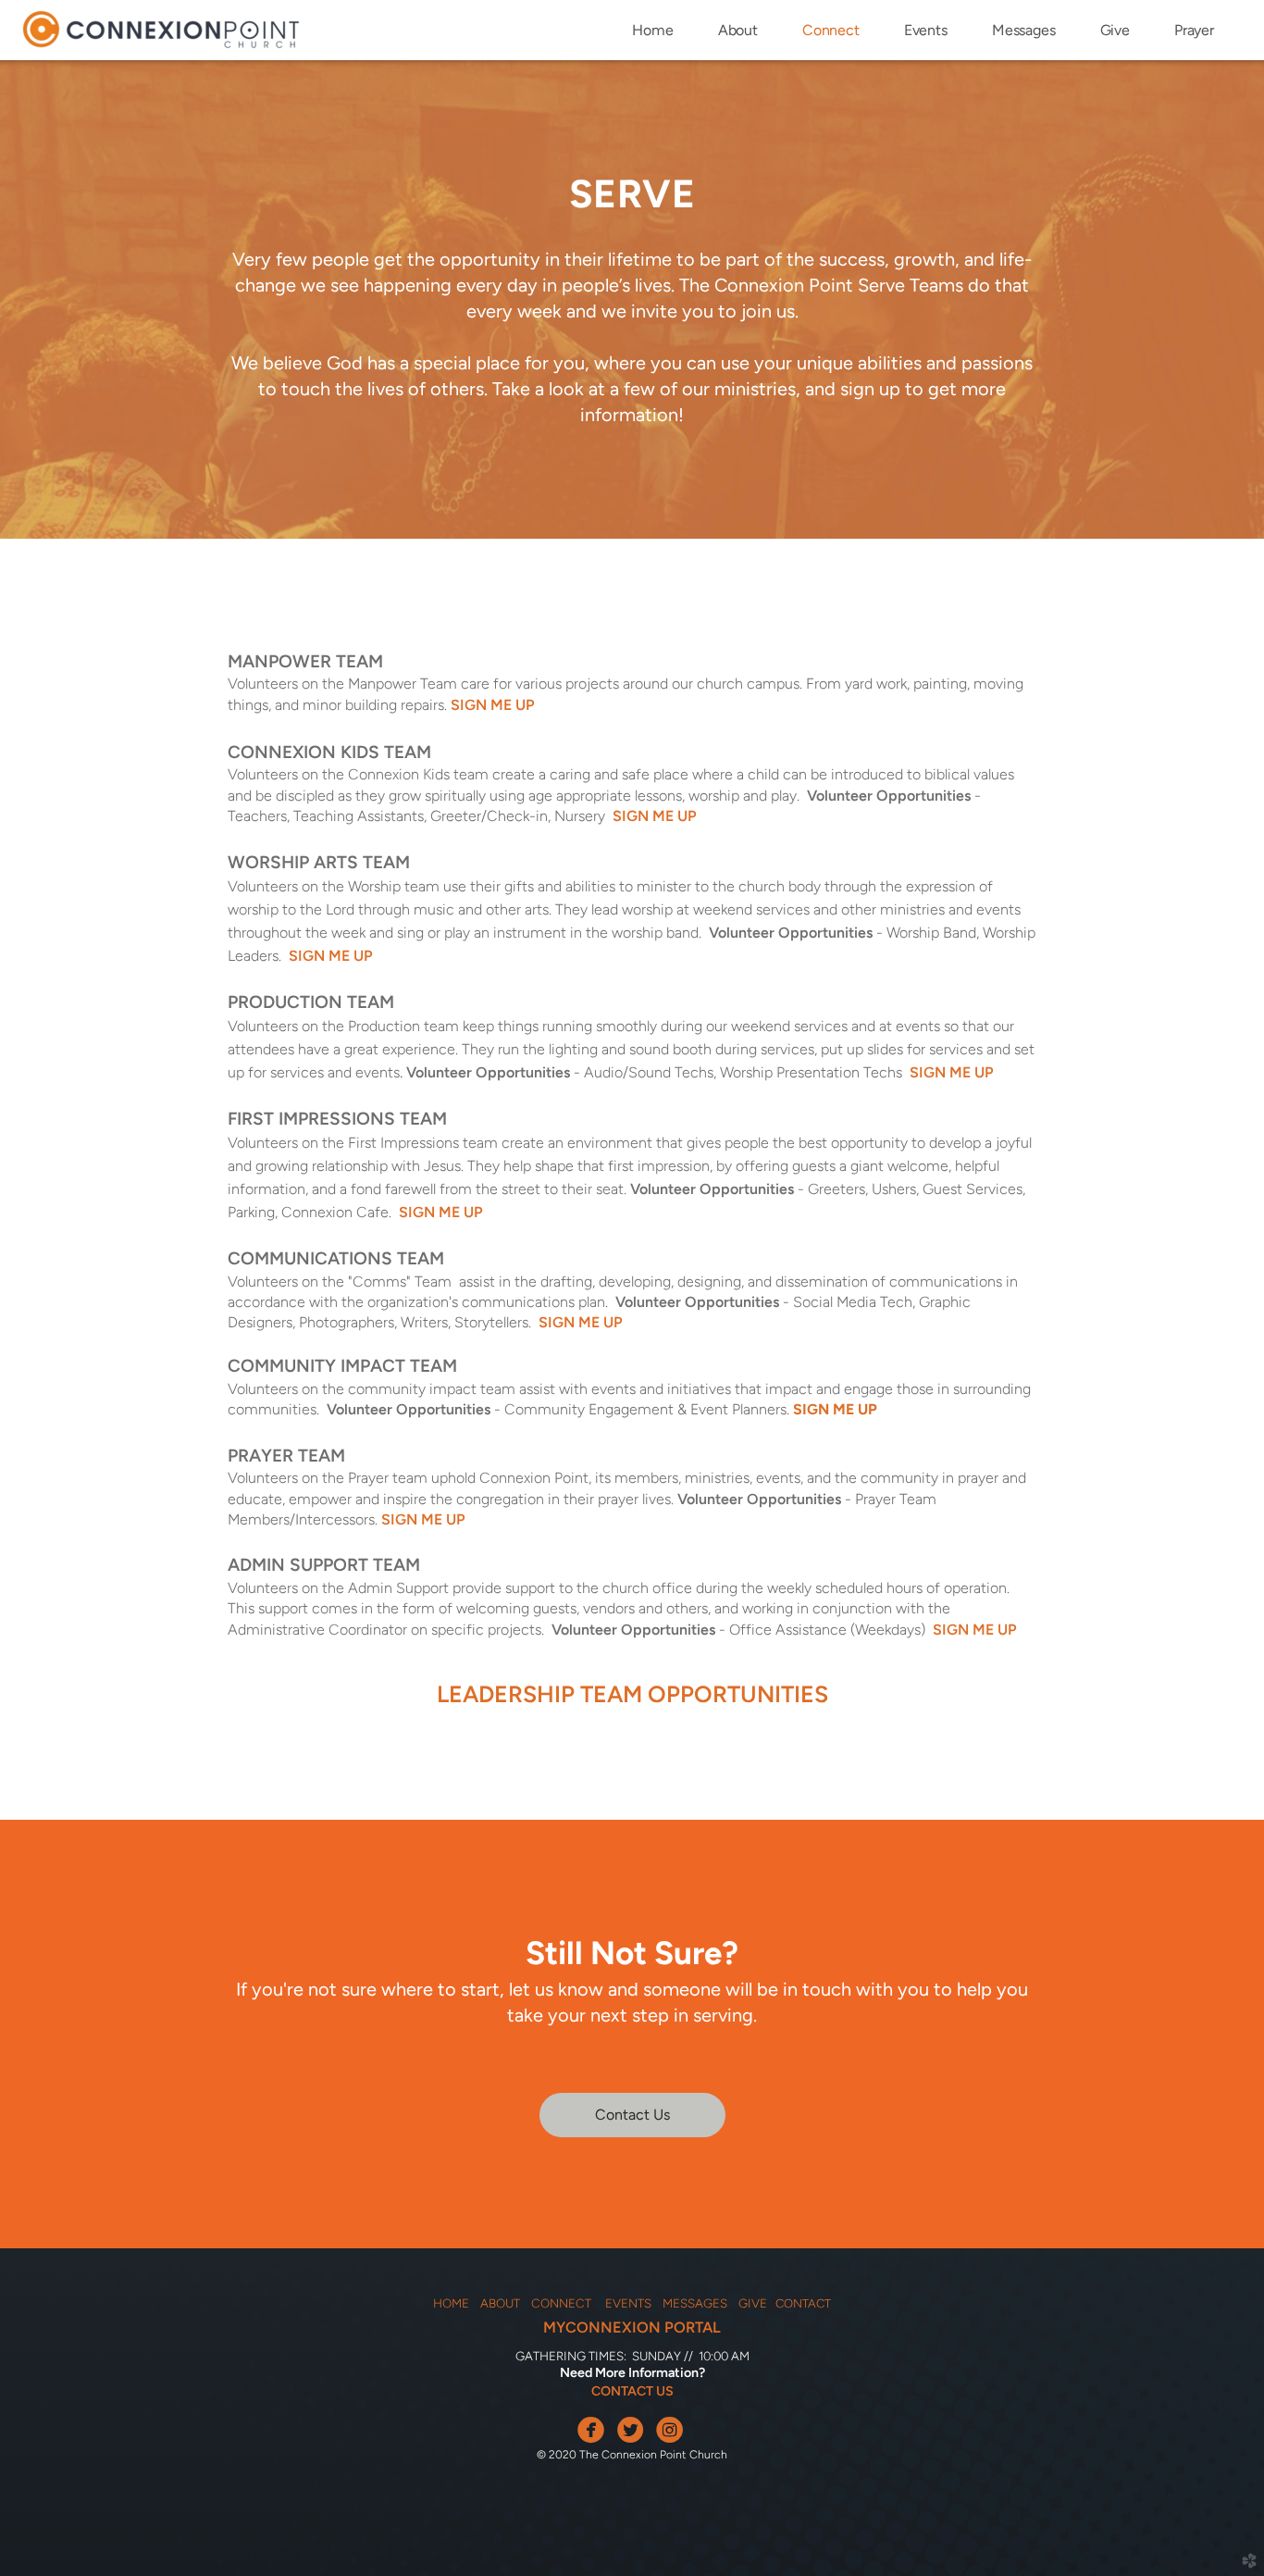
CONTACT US (632, 2391)
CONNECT (565, 2303)
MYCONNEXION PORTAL (632, 2327)
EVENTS (628, 2303)
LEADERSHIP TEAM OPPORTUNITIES (632, 1694)
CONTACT (803, 2303)
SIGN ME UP (493, 705)
